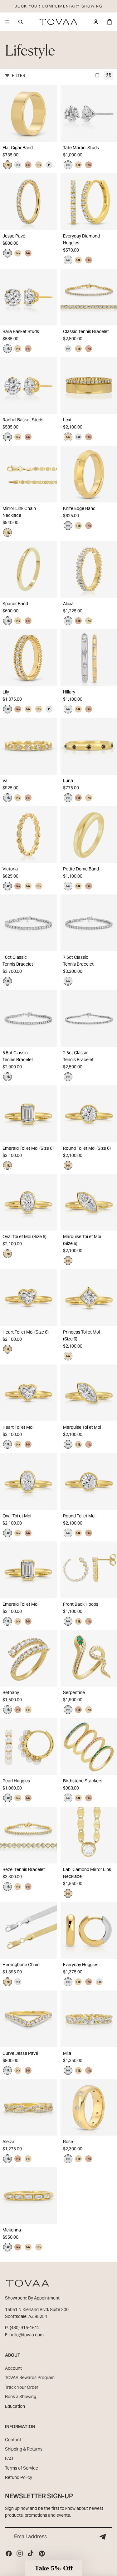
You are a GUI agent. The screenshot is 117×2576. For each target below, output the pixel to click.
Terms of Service (22, 2468)
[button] (54, 2568)
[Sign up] (103, 2537)
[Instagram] (20, 2554)
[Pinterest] (42, 2554)
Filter (19, 76)
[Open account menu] (96, 22)
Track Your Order (22, 2387)
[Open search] (21, 22)
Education (15, 2406)
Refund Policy (19, 2477)
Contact (13, 2440)
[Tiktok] (31, 2554)
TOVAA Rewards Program (30, 2378)
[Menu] (7, 22)
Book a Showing (21, 2397)
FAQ (9, 2458)
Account (13, 2368)
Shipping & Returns (24, 2449)
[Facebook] (9, 2554)
